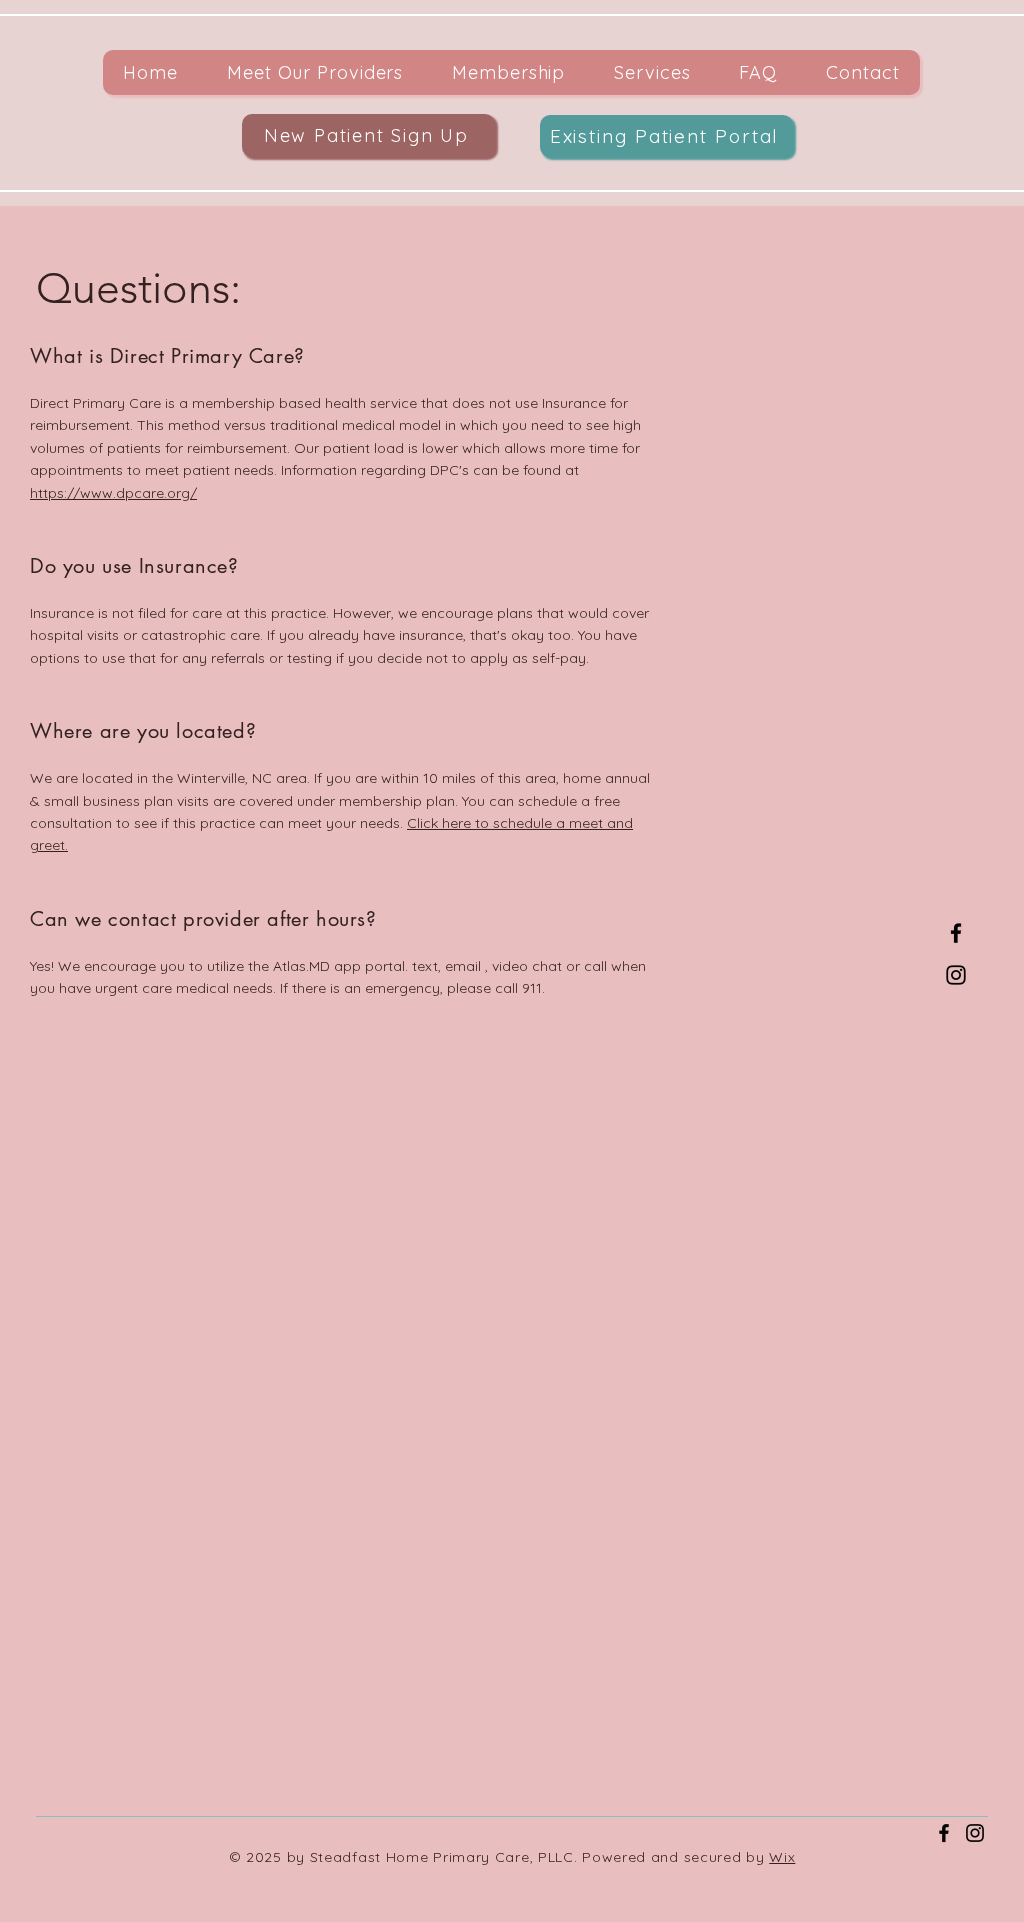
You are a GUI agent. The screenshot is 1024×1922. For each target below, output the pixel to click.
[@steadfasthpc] (975, 1833)
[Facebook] (956, 933)
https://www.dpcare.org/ (113, 493)
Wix (782, 1857)
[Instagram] (956, 975)
